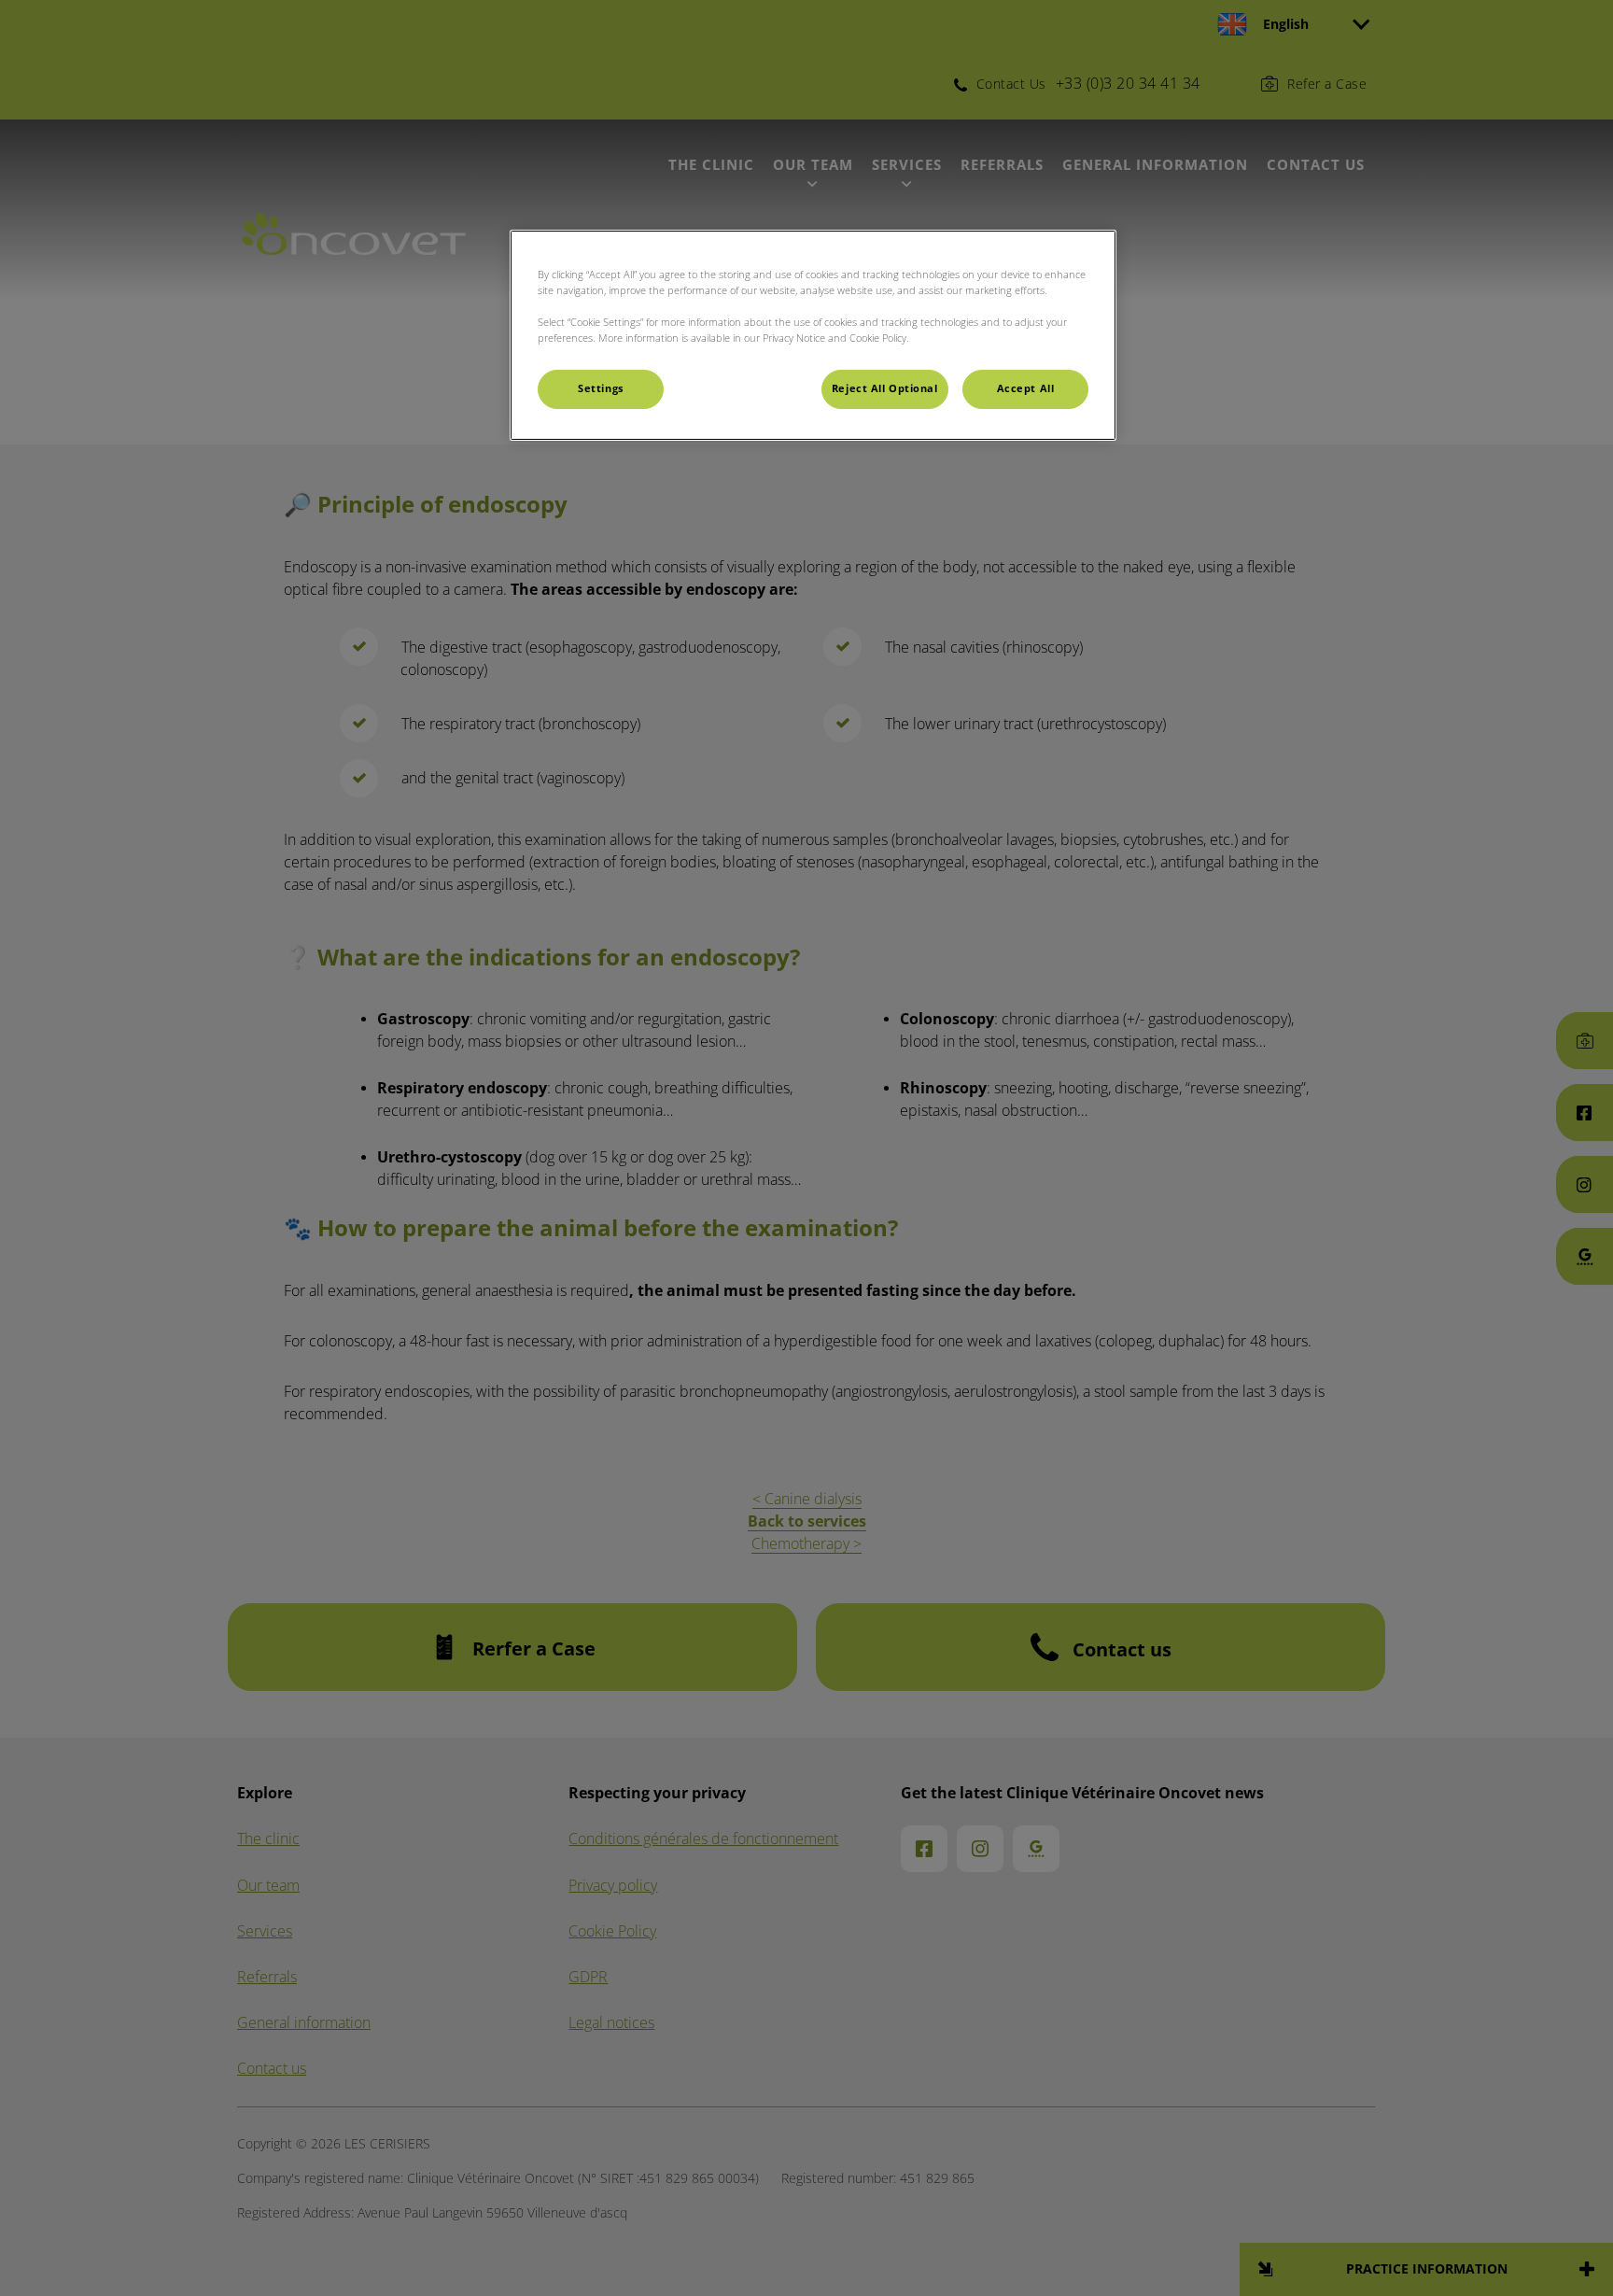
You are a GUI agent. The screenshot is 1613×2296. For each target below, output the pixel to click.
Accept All (1026, 388)
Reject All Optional (885, 388)
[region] (813, 335)
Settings (601, 388)
